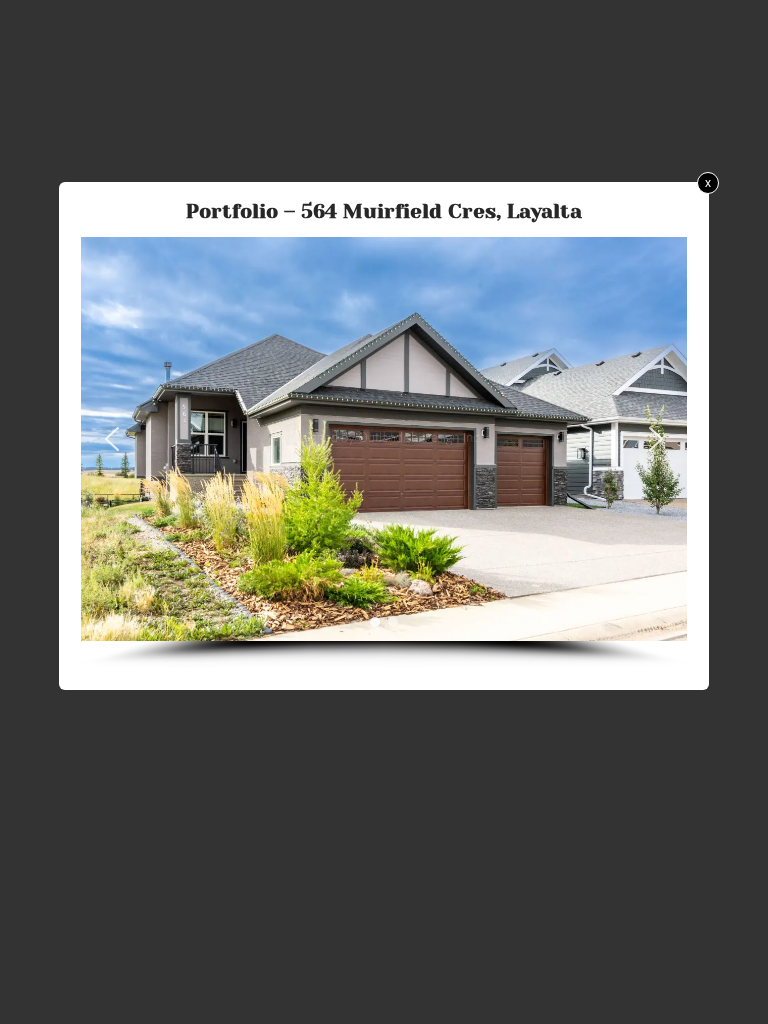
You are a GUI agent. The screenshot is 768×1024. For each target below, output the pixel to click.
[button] (112, 439)
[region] (384, 452)
